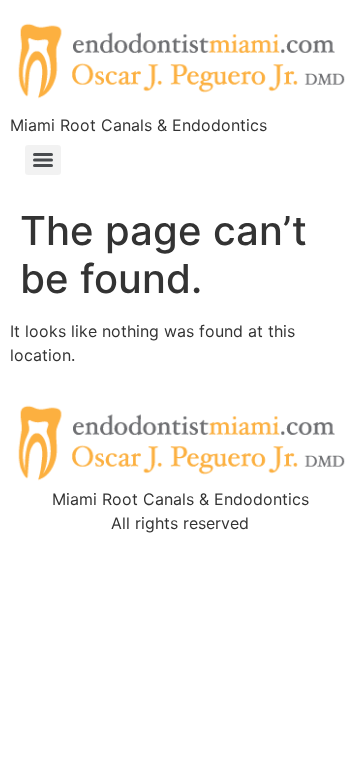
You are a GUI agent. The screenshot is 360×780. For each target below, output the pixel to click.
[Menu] (43, 160)
